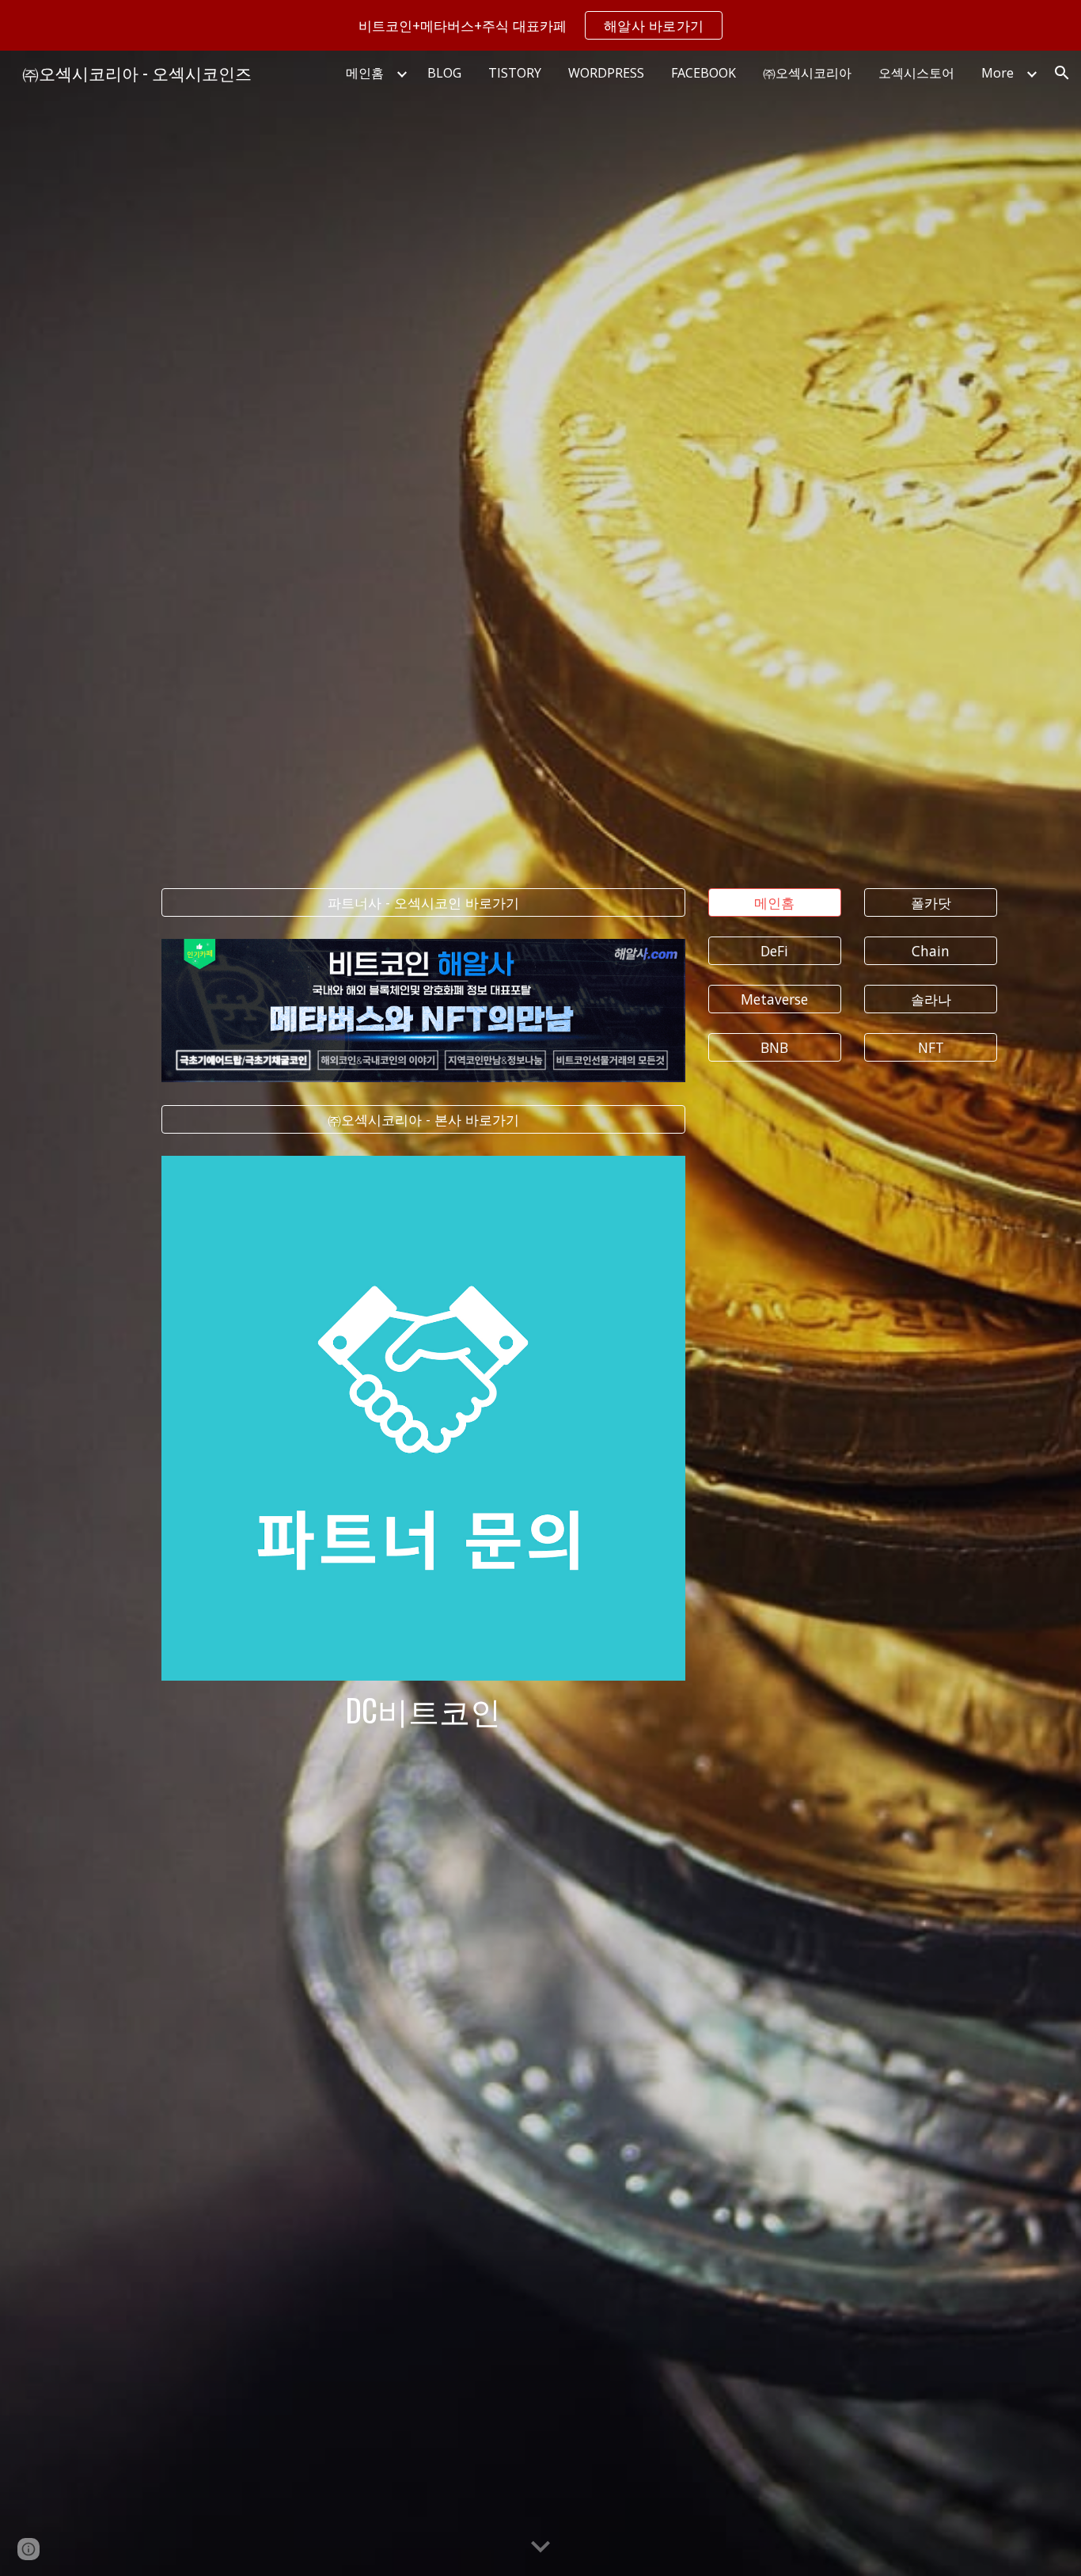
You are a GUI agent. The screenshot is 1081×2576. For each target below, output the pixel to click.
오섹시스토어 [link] (916, 73)
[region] (540, 25)
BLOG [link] (444, 73)
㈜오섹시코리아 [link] (807, 73)
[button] (1062, 73)
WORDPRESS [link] (606, 73)
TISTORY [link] (515, 73)
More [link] (998, 73)
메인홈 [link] (365, 73)
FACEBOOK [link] (704, 73)
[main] (423, 1710)
